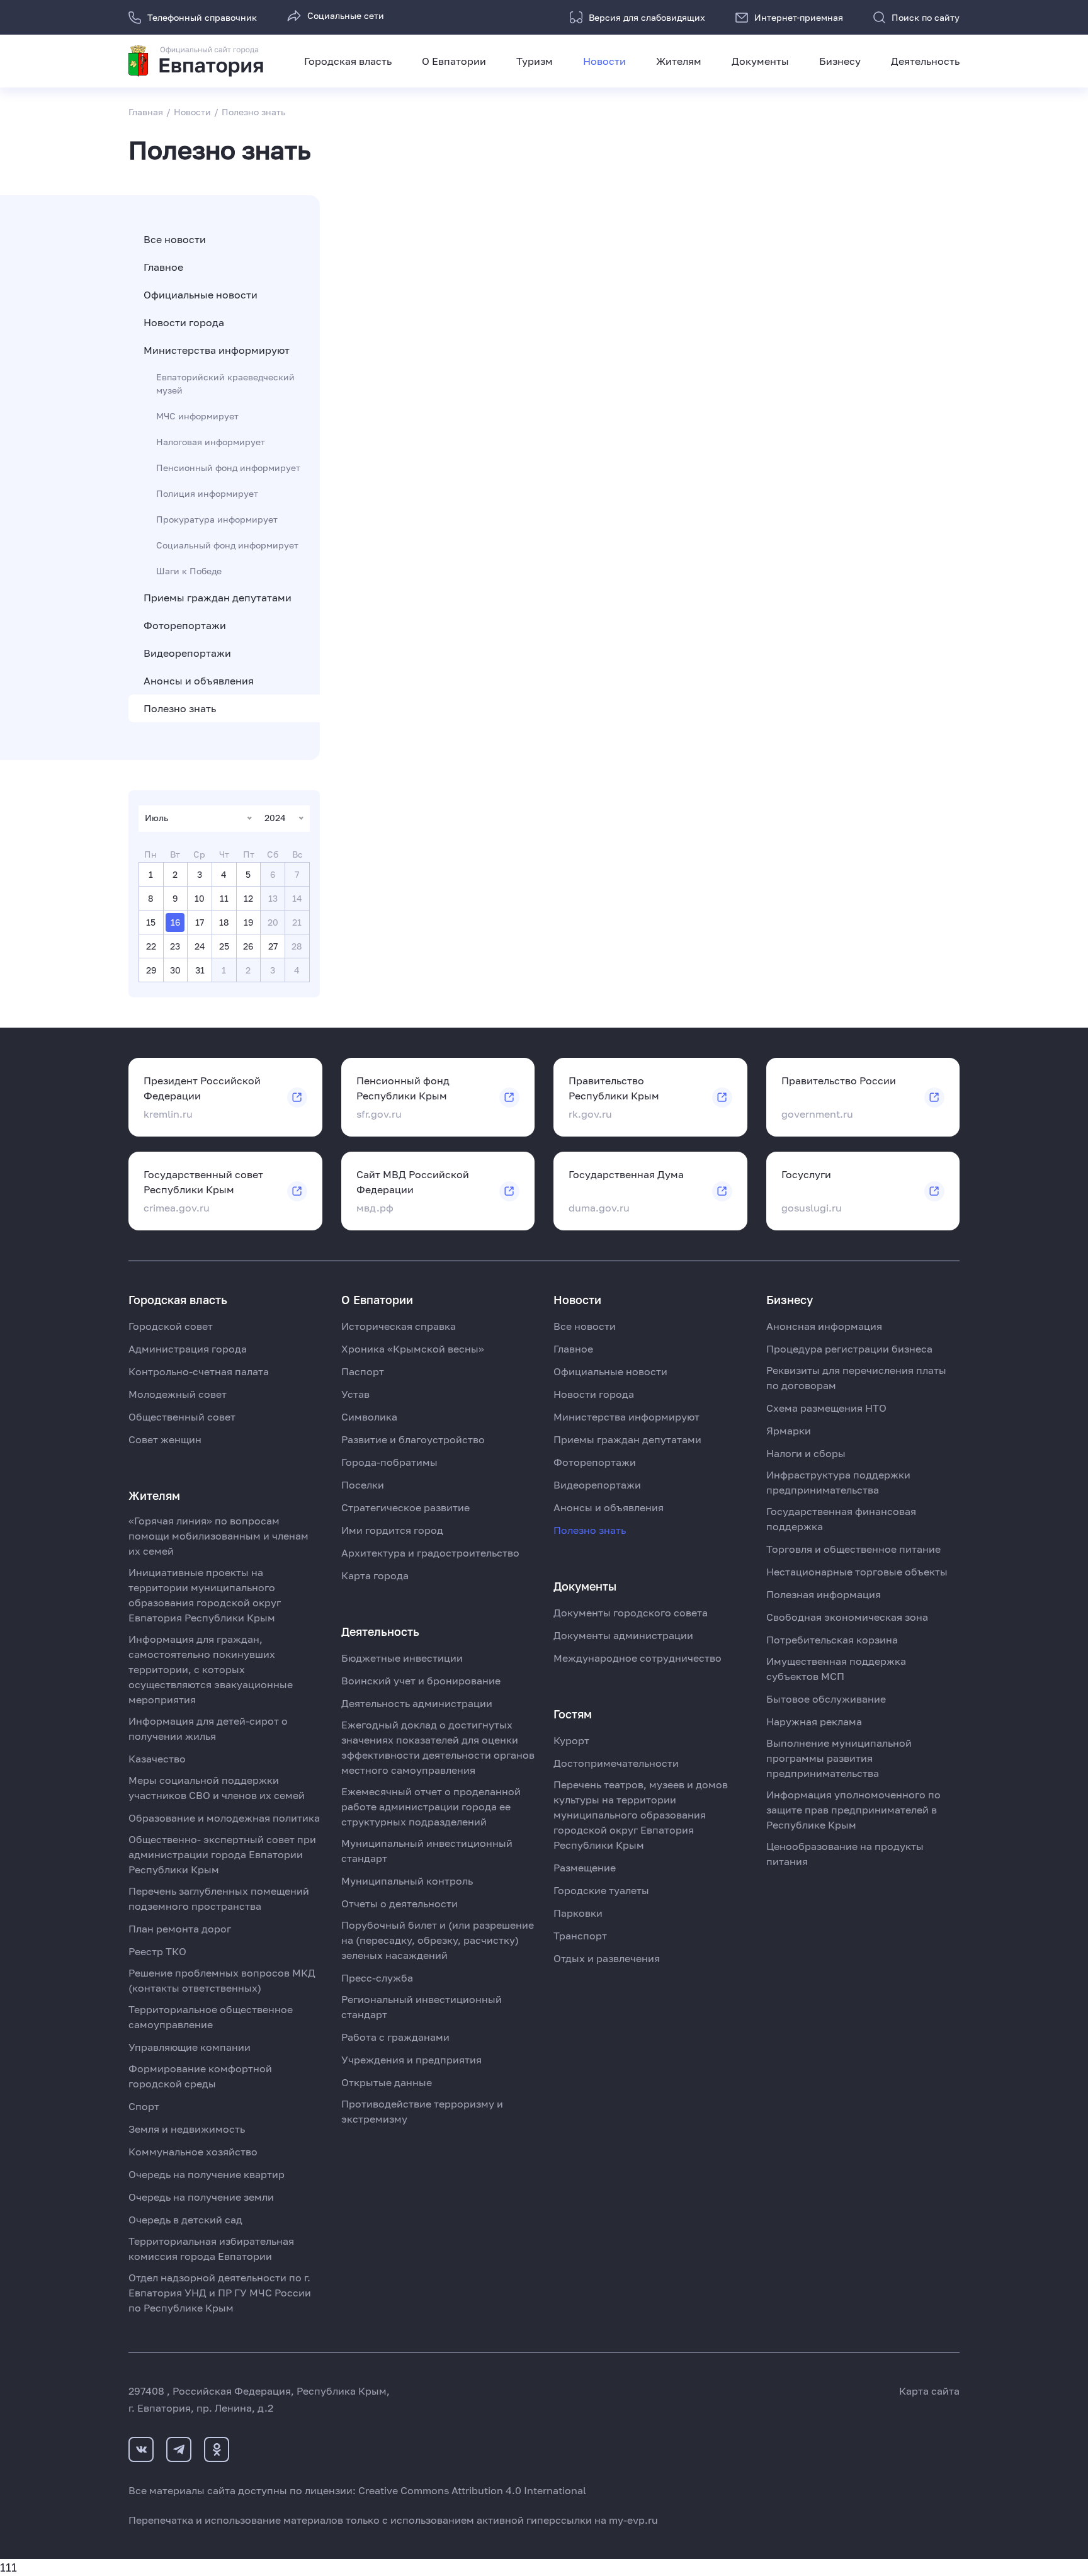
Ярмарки (789, 1431)
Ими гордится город (392, 1530)
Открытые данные (387, 2082)
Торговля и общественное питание (853, 1549)
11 (224, 898)
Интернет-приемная (799, 17)
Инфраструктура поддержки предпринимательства (838, 1482)
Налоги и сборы (806, 1453)
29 (151, 970)
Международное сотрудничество (637, 1658)
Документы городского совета (631, 1613)
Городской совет (171, 1326)
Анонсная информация (824, 1326)
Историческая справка (399, 1326)
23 (175, 946)
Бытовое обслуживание (826, 1699)
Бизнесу (840, 61)
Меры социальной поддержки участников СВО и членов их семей (217, 1788)
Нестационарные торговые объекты (857, 1572)
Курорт (571, 1740)
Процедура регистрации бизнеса (849, 1349)
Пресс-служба (377, 1978)
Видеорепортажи (187, 653)
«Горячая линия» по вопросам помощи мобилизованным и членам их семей (218, 1536)
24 (200, 946)
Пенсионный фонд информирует (228, 468)
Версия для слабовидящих (647, 17)
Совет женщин (165, 1439)
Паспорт (363, 1371)
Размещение (585, 1868)
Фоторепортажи (185, 625)
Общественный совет (182, 1417)
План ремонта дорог (180, 1929)
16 (175, 922)
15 (151, 922)
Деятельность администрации (417, 1703)
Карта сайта (929, 2391)
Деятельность (925, 61)
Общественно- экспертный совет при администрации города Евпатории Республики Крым (222, 1854)
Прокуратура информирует (217, 519)
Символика (369, 1417)
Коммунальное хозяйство (193, 2152)
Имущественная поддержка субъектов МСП (836, 1669)
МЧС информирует (197, 416)
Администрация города (188, 1349)
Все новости (175, 239)
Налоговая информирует (211, 442)
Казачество (157, 1759)
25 (224, 946)
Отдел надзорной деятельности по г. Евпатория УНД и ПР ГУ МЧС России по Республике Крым (220, 2293)
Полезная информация (824, 1594)
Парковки (578, 1913)
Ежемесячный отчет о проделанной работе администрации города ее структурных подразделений (431, 1807)
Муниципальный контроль (407, 1881)
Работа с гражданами (395, 2037)
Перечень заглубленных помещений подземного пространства (219, 1898)
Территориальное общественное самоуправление (211, 2017)
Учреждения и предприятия (411, 2060)
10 (200, 898)
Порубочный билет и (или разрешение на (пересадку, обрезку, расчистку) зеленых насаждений (438, 1940)
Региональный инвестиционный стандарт (422, 2007)
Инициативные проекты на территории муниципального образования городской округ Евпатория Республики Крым (205, 1595)
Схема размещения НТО (826, 1408)
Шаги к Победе (189, 571)
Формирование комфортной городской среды (200, 2076)
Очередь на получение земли (201, 2197)
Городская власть (348, 61)
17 (200, 922)
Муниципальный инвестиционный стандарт (427, 1851)
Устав (355, 1394)
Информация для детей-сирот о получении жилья (208, 1728)
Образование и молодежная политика (224, 1818)
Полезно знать (180, 708)
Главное (163, 267)
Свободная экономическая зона (847, 1617)
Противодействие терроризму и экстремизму (422, 2111)
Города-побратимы (389, 1462)
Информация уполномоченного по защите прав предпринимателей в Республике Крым (853, 1810)
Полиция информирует (207, 493)
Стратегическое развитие (405, 1507)
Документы (760, 61)
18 (224, 922)
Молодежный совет (178, 1394)
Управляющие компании (190, 2047)
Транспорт (580, 1936)
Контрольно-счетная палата (199, 1371)
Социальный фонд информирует (227, 545)
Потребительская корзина (832, 1640)
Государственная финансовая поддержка (841, 1519)
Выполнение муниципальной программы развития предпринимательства (839, 1758)
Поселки (363, 1485)
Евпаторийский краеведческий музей (225, 383)
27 (273, 946)
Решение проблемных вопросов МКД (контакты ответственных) (222, 1980)
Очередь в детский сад (185, 2220)
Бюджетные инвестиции (402, 1658)
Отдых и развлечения (607, 1958)
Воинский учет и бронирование (421, 1681)
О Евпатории (454, 61)
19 (248, 922)
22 (151, 946)
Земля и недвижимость (187, 2129)
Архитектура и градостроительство (430, 1553)
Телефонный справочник (202, 17)
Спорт (144, 2106)
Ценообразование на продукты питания (845, 1854)
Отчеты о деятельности (399, 1904)
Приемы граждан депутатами (218, 598)
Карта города (375, 1575)
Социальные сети (346, 15)
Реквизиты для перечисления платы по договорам (856, 1378)
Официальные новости (201, 295)
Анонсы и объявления (199, 681)
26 (248, 946)
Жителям (679, 61)
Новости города (184, 322)
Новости (604, 61)
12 (248, 898)
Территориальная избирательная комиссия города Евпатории (211, 2249)
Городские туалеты (601, 1890)
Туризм (535, 61)
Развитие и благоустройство (413, 1439)
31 (200, 970)
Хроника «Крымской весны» (413, 1349)
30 (175, 970)
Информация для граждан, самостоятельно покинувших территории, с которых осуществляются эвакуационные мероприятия (211, 1669)
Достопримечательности (616, 1763)
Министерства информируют (217, 350)
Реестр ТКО (157, 1951)
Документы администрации (623, 1635)
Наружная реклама (814, 1722)
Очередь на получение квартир (207, 2174)
